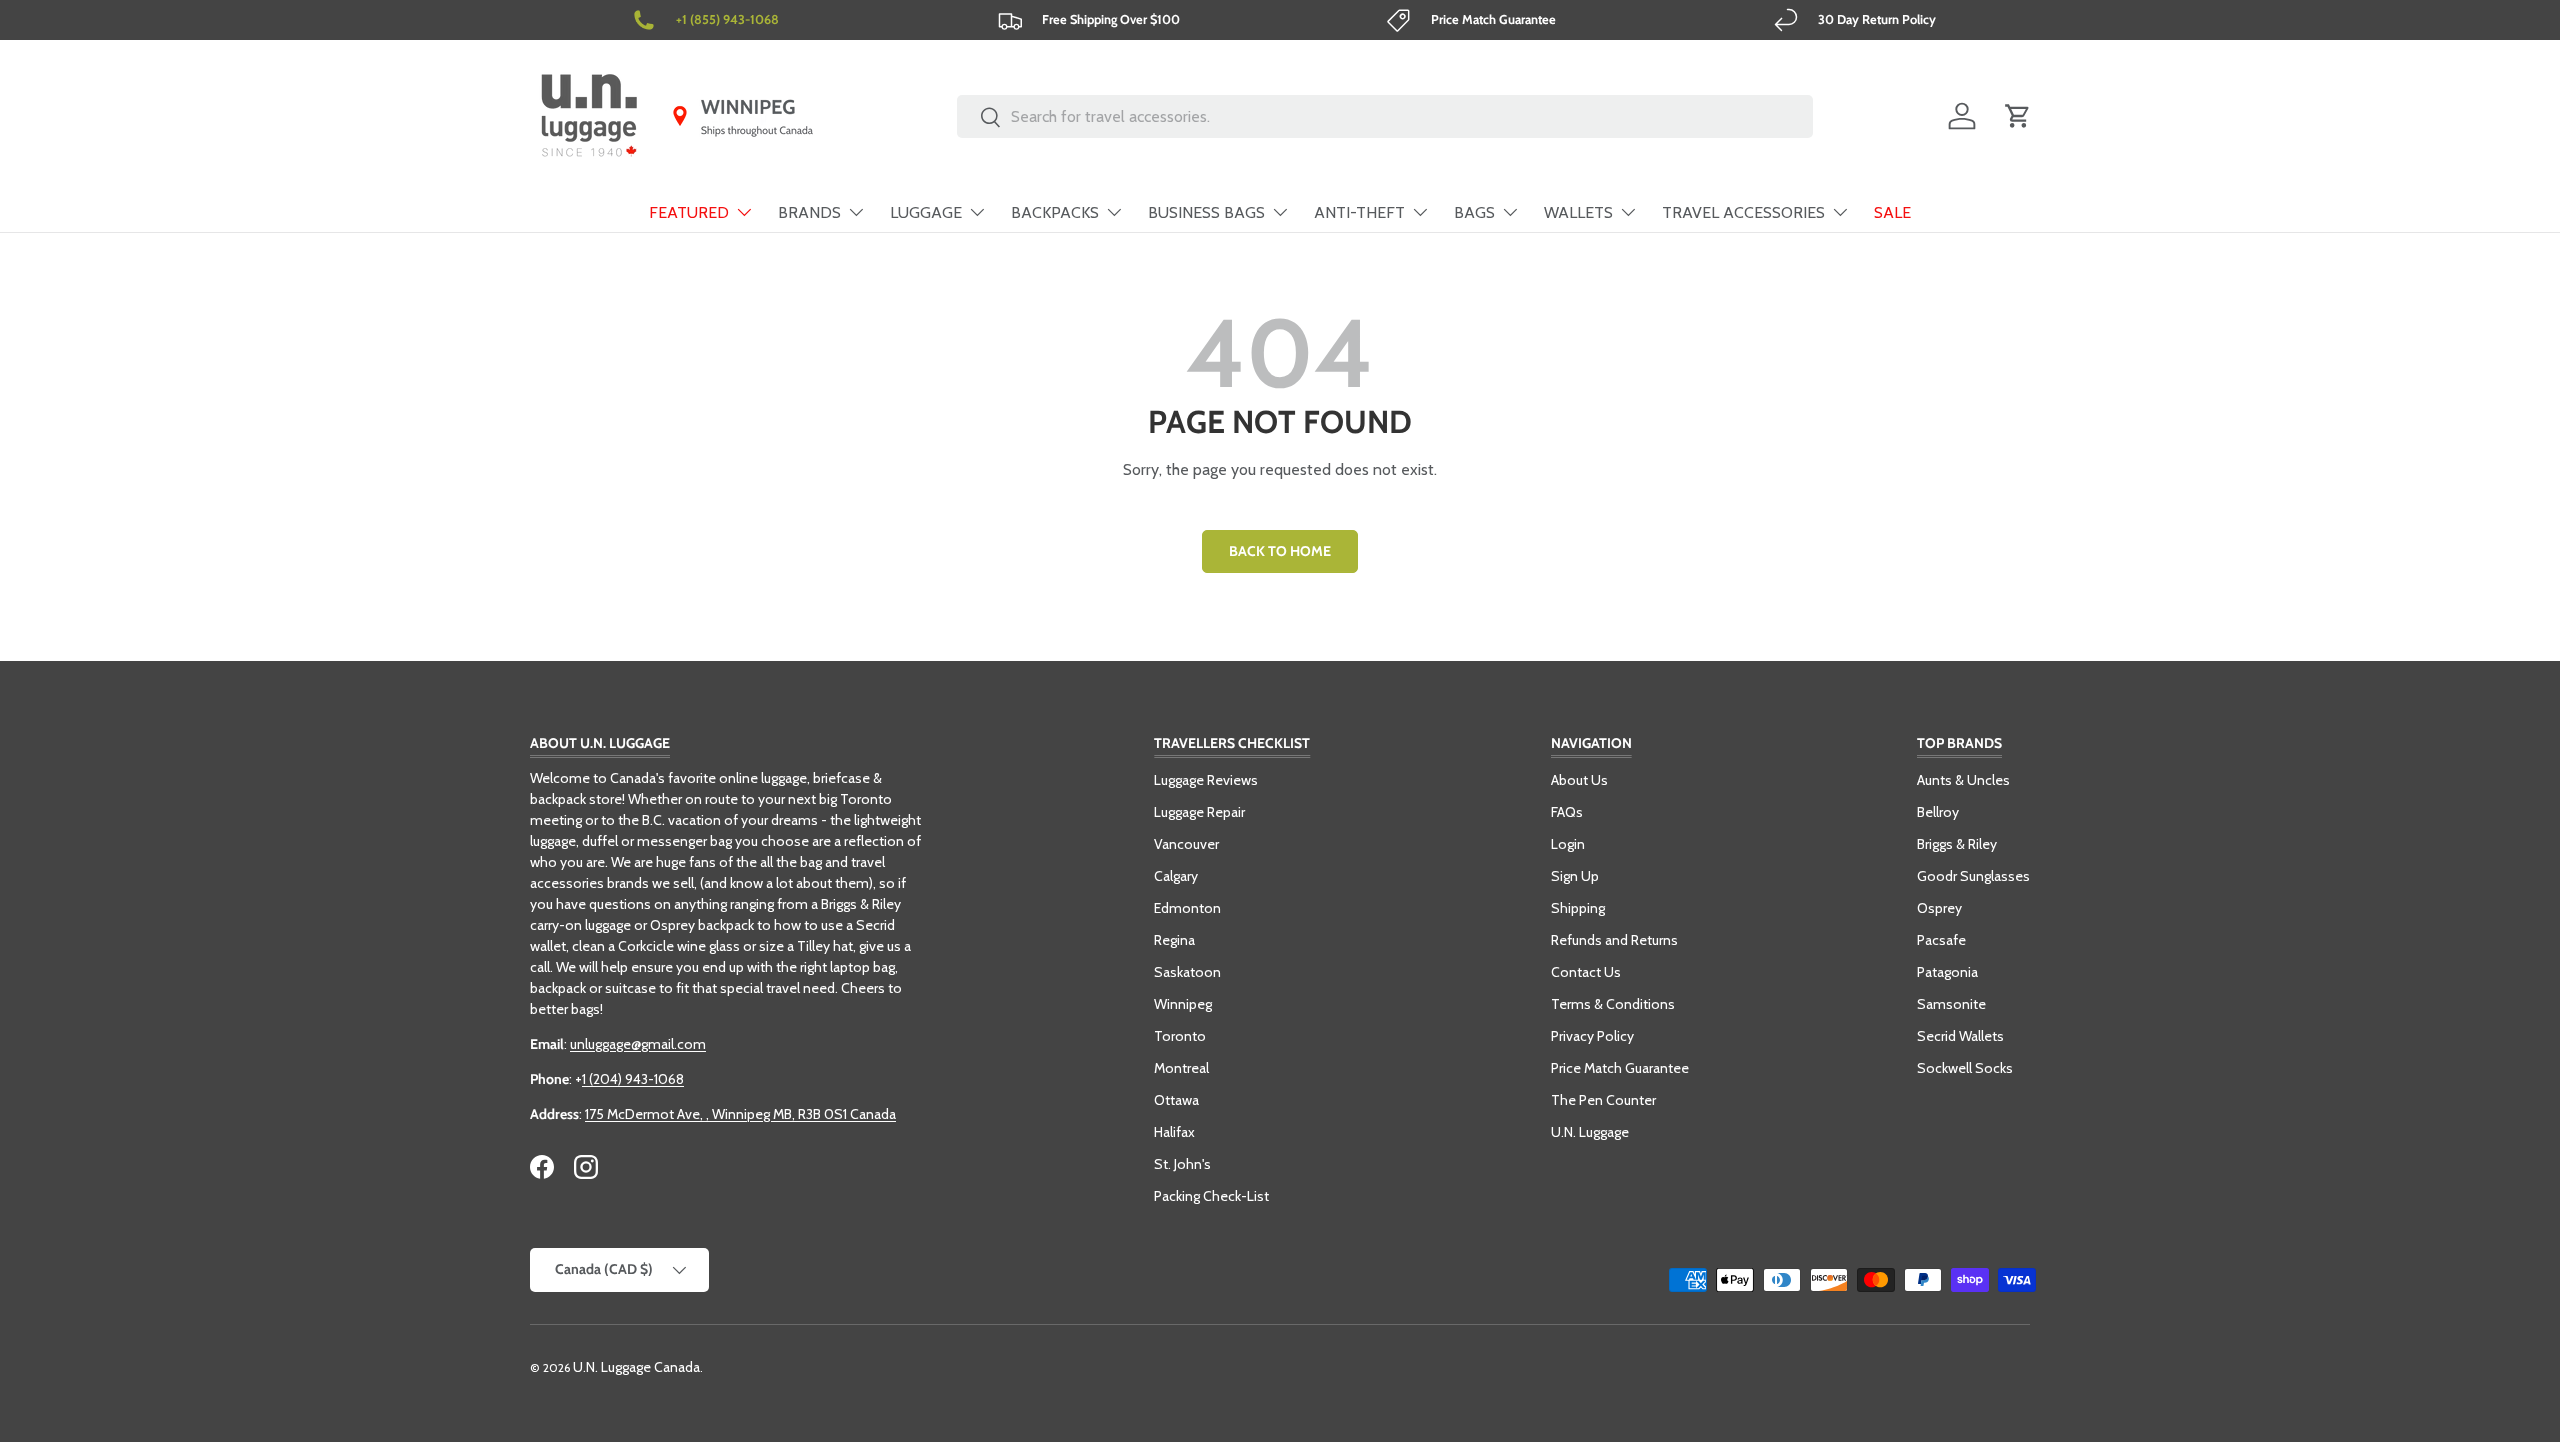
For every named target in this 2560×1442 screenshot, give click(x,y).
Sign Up (1575, 876)
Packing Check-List (1211, 1196)
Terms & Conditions (1613, 1004)
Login (1568, 844)
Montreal (1181, 1068)
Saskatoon (1187, 972)
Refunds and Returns (1614, 940)
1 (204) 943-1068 (633, 1079)
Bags (1474, 212)
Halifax (1174, 1132)
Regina (1174, 940)
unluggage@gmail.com (638, 1044)
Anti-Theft (1359, 212)
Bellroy (1938, 812)
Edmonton (1187, 908)
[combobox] (1385, 116)
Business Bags (1206, 212)
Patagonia (1947, 972)
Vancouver (1186, 844)
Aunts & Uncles (1963, 780)
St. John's (1182, 1164)
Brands (809, 212)
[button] (2018, 116)
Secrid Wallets (1960, 1036)
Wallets (1578, 212)
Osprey (1939, 908)
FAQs (1567, 812)
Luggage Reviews (1206, 780)
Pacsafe (1941, 940)
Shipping (1578, 908)
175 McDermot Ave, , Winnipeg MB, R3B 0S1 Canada (740, 1114)
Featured (689, 212)
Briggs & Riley (1957, 844)
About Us (1579, 780)
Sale (1892, 212)
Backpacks (1055, 212)
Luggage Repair (1199, 812)
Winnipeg (1183, 1004)
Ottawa (1176, 1100)
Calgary (1176, 876)
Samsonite (1951, 1004)
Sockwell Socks (1965, 1068)
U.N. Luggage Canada (636, 1367)
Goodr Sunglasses (1973, 876)
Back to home (1280, 551)
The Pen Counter (1603, 1100)
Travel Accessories (1743, 212)
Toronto (1180, 1036)
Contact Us (1586, 972)
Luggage (926, 212)
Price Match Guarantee (1620, 1068)
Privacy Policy (1592, 1036)
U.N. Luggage (1590, 1132)
